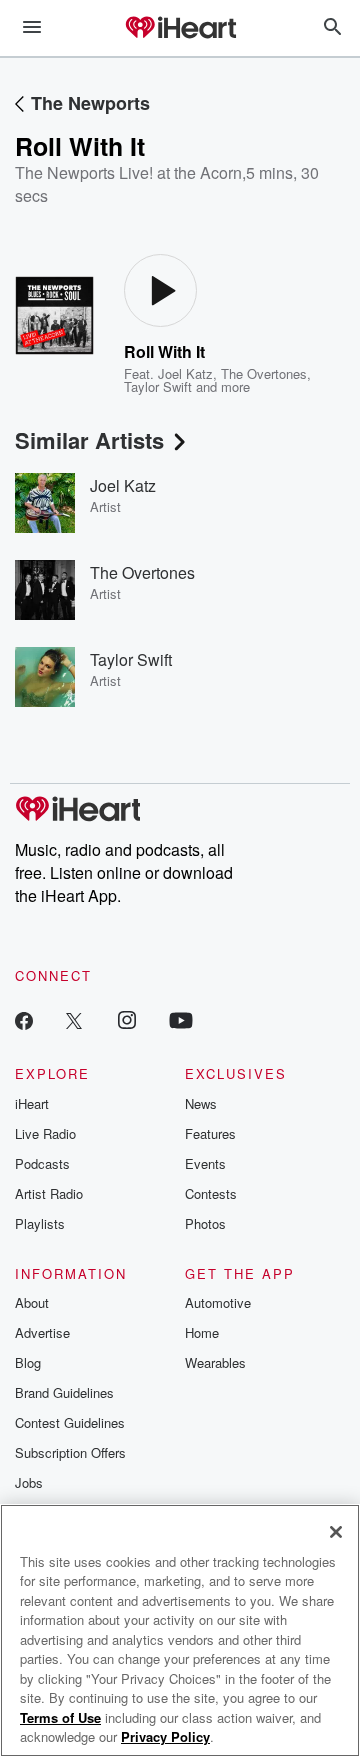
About (32, 1302)
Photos (205, 1223)
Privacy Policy (165, 1736)
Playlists (40, 1223)
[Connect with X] (74, 1019)
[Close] (336, 1532)
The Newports (90, 103)
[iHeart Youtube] (181, 1019)
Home (202, 1332)
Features (210, 1133)
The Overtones (264, 373)
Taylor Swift (158, 386)
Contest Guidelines (70, 1422)
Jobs (29, 1482)
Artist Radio (49, 1193)
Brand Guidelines (64, 1392)
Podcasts (42, 1163)
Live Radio (45, 1133)
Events (205, 1163)
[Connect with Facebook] (24, 1019)
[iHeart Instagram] (127, 1019)
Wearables (215, 1362)
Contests (211, 1193)
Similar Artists (89, 440)
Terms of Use (60, 1717)
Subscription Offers (70, 1452)
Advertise (42, 1332)
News (201, 1103)
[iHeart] (180, 29)
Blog (28, 1362)
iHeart (32, 1103)
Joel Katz (185, 373)
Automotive (218, 1302)
